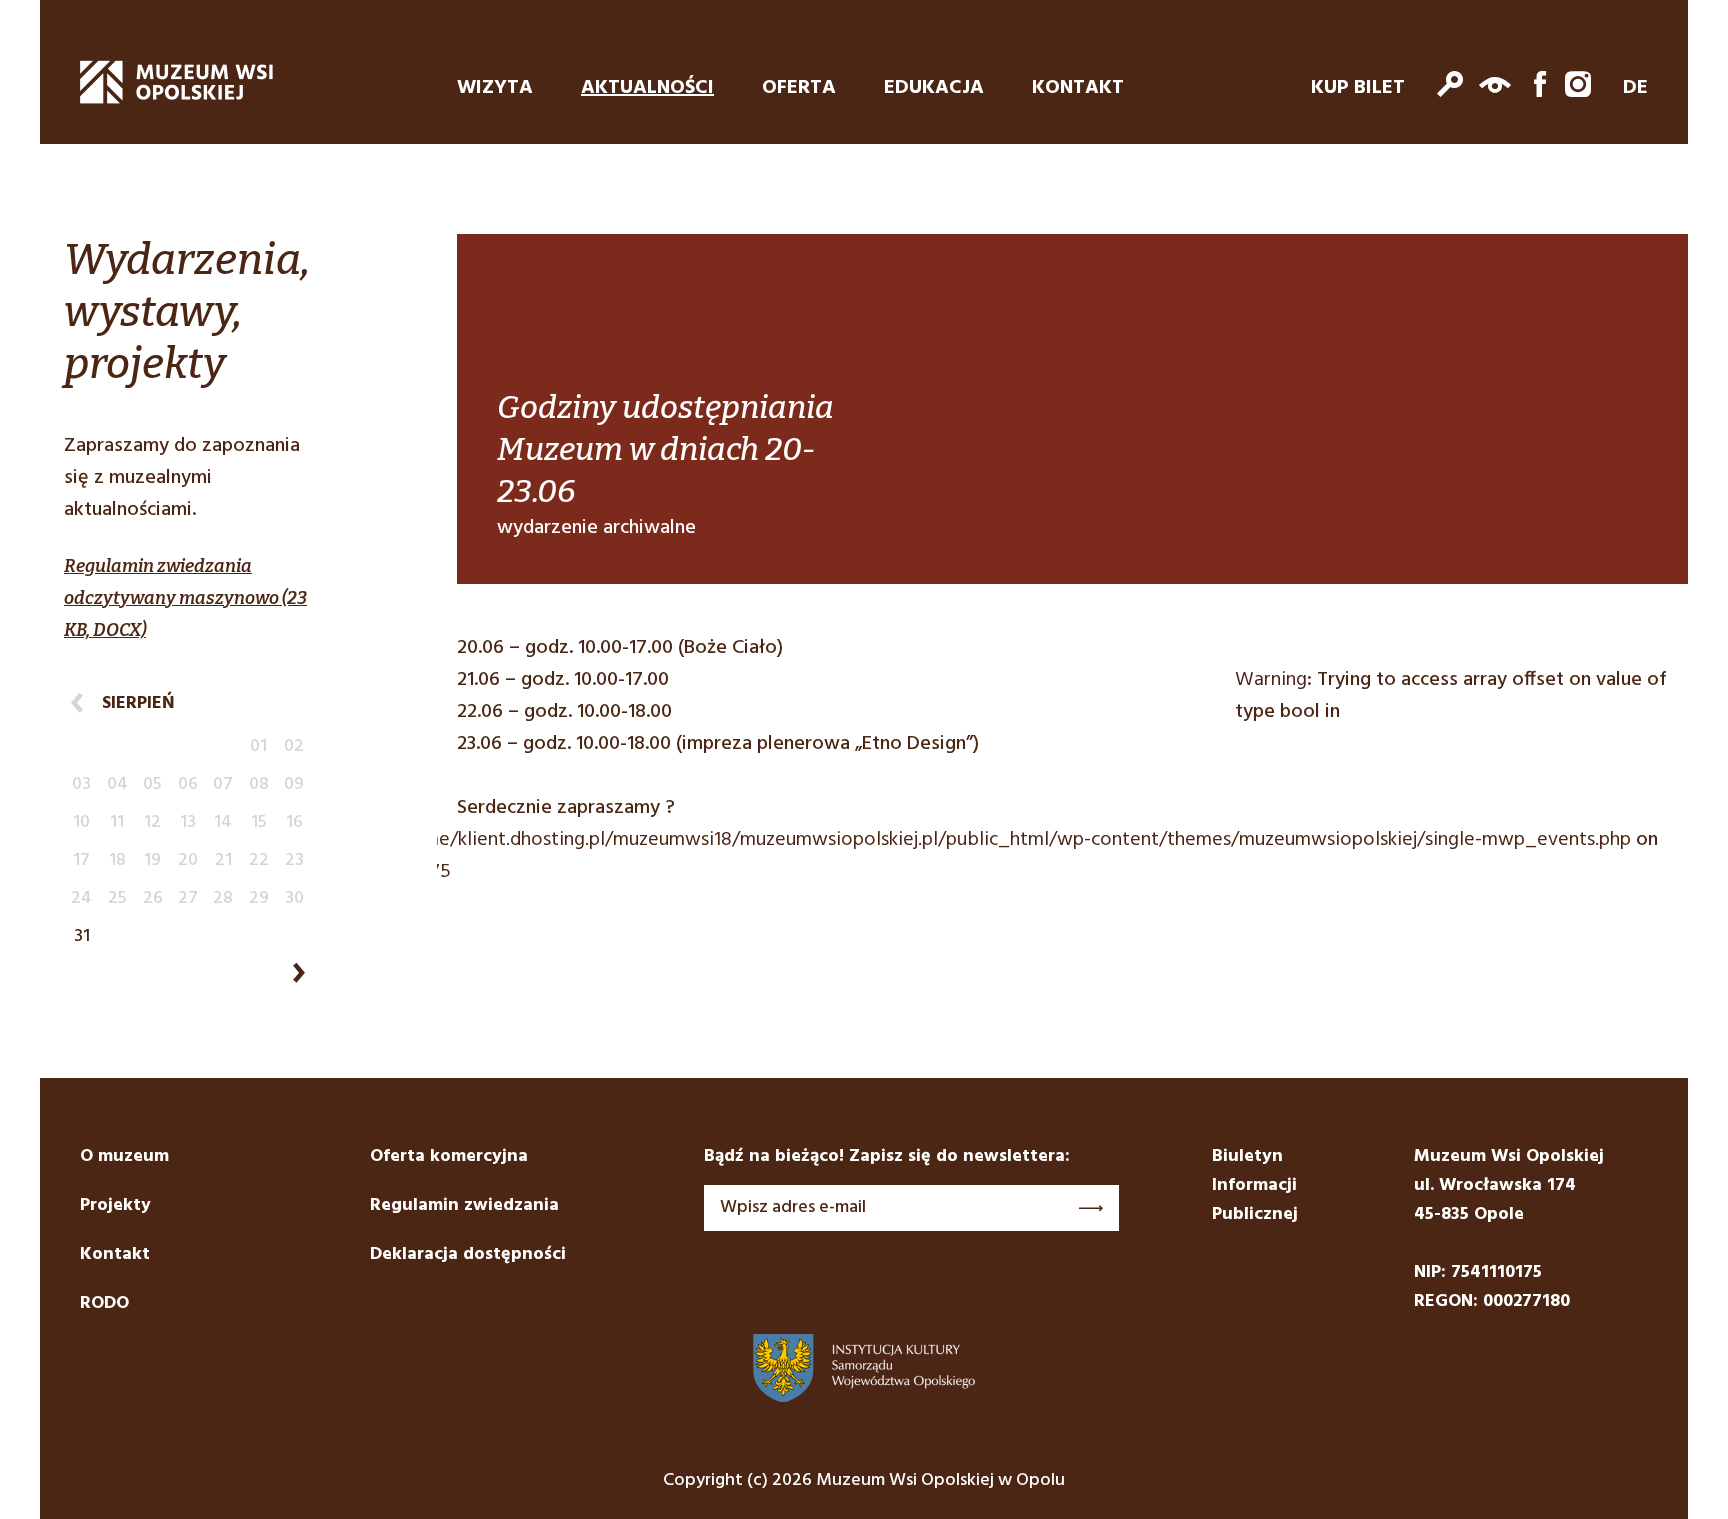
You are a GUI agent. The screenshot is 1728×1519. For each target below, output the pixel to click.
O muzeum (124, 1156)
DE (1635, 88)
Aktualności (647, 88)
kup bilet (1358, 88)
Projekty (115, 1205)
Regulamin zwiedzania (464, 1205)
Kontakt (1078, 88)
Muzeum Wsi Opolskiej (177, 82)
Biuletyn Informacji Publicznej (1255, 1185)
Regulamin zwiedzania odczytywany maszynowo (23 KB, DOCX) (185, 598)
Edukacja (934, 88)
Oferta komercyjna (449, 1156)
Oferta (799, 88)
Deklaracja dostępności (468, 1254)
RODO (104, 1303)
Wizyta (495, 88)
